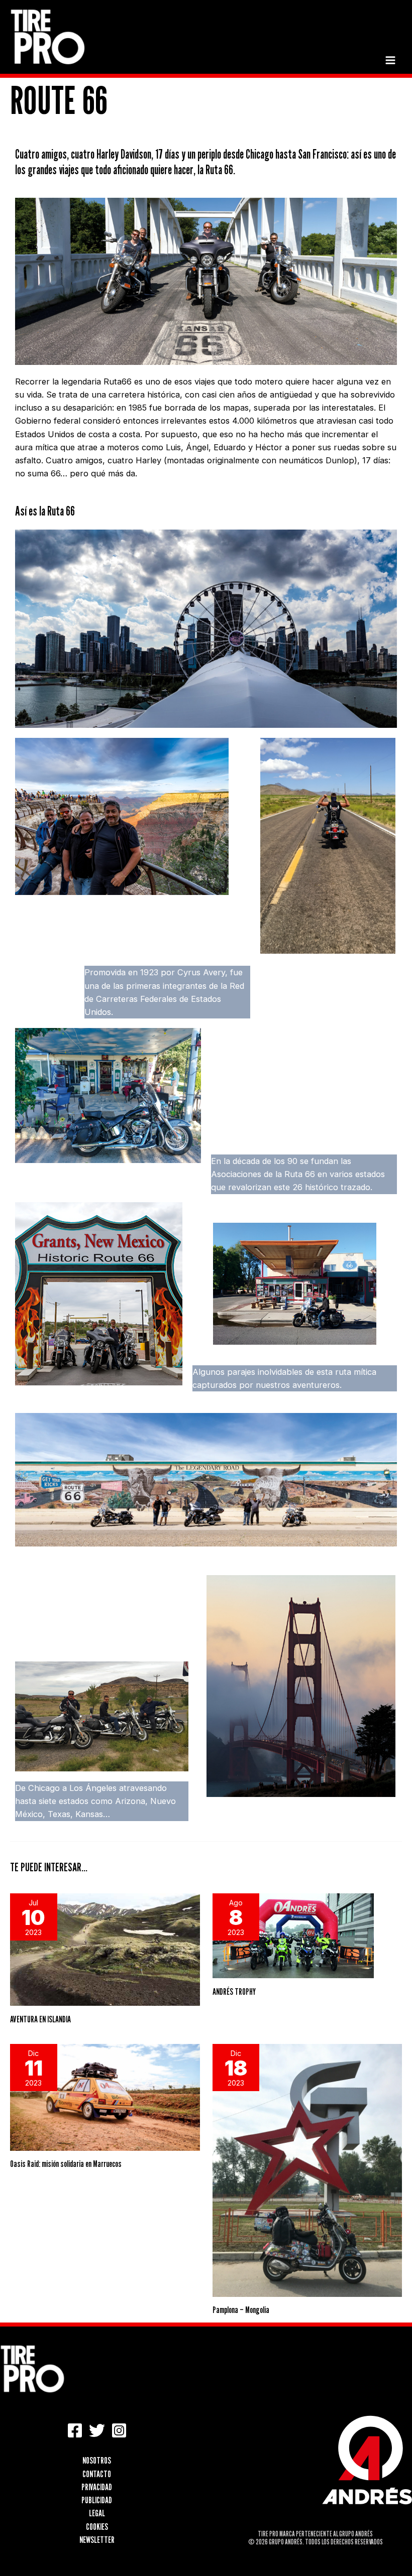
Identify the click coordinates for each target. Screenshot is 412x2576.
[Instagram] (119, 2430)
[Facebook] (75, 2430)
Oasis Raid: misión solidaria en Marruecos (66, 2163)
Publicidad (97, 2500)
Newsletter (97, 2539)
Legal (97, 2513)
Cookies (97, 2526)
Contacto (97, 2474)
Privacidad (97, 2487)
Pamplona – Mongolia (241, 2309)
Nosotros (97, 2460)
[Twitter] (97, 2430)
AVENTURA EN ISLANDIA (40, 2019)
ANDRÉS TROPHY (234, 1991)
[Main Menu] (390, 60)
